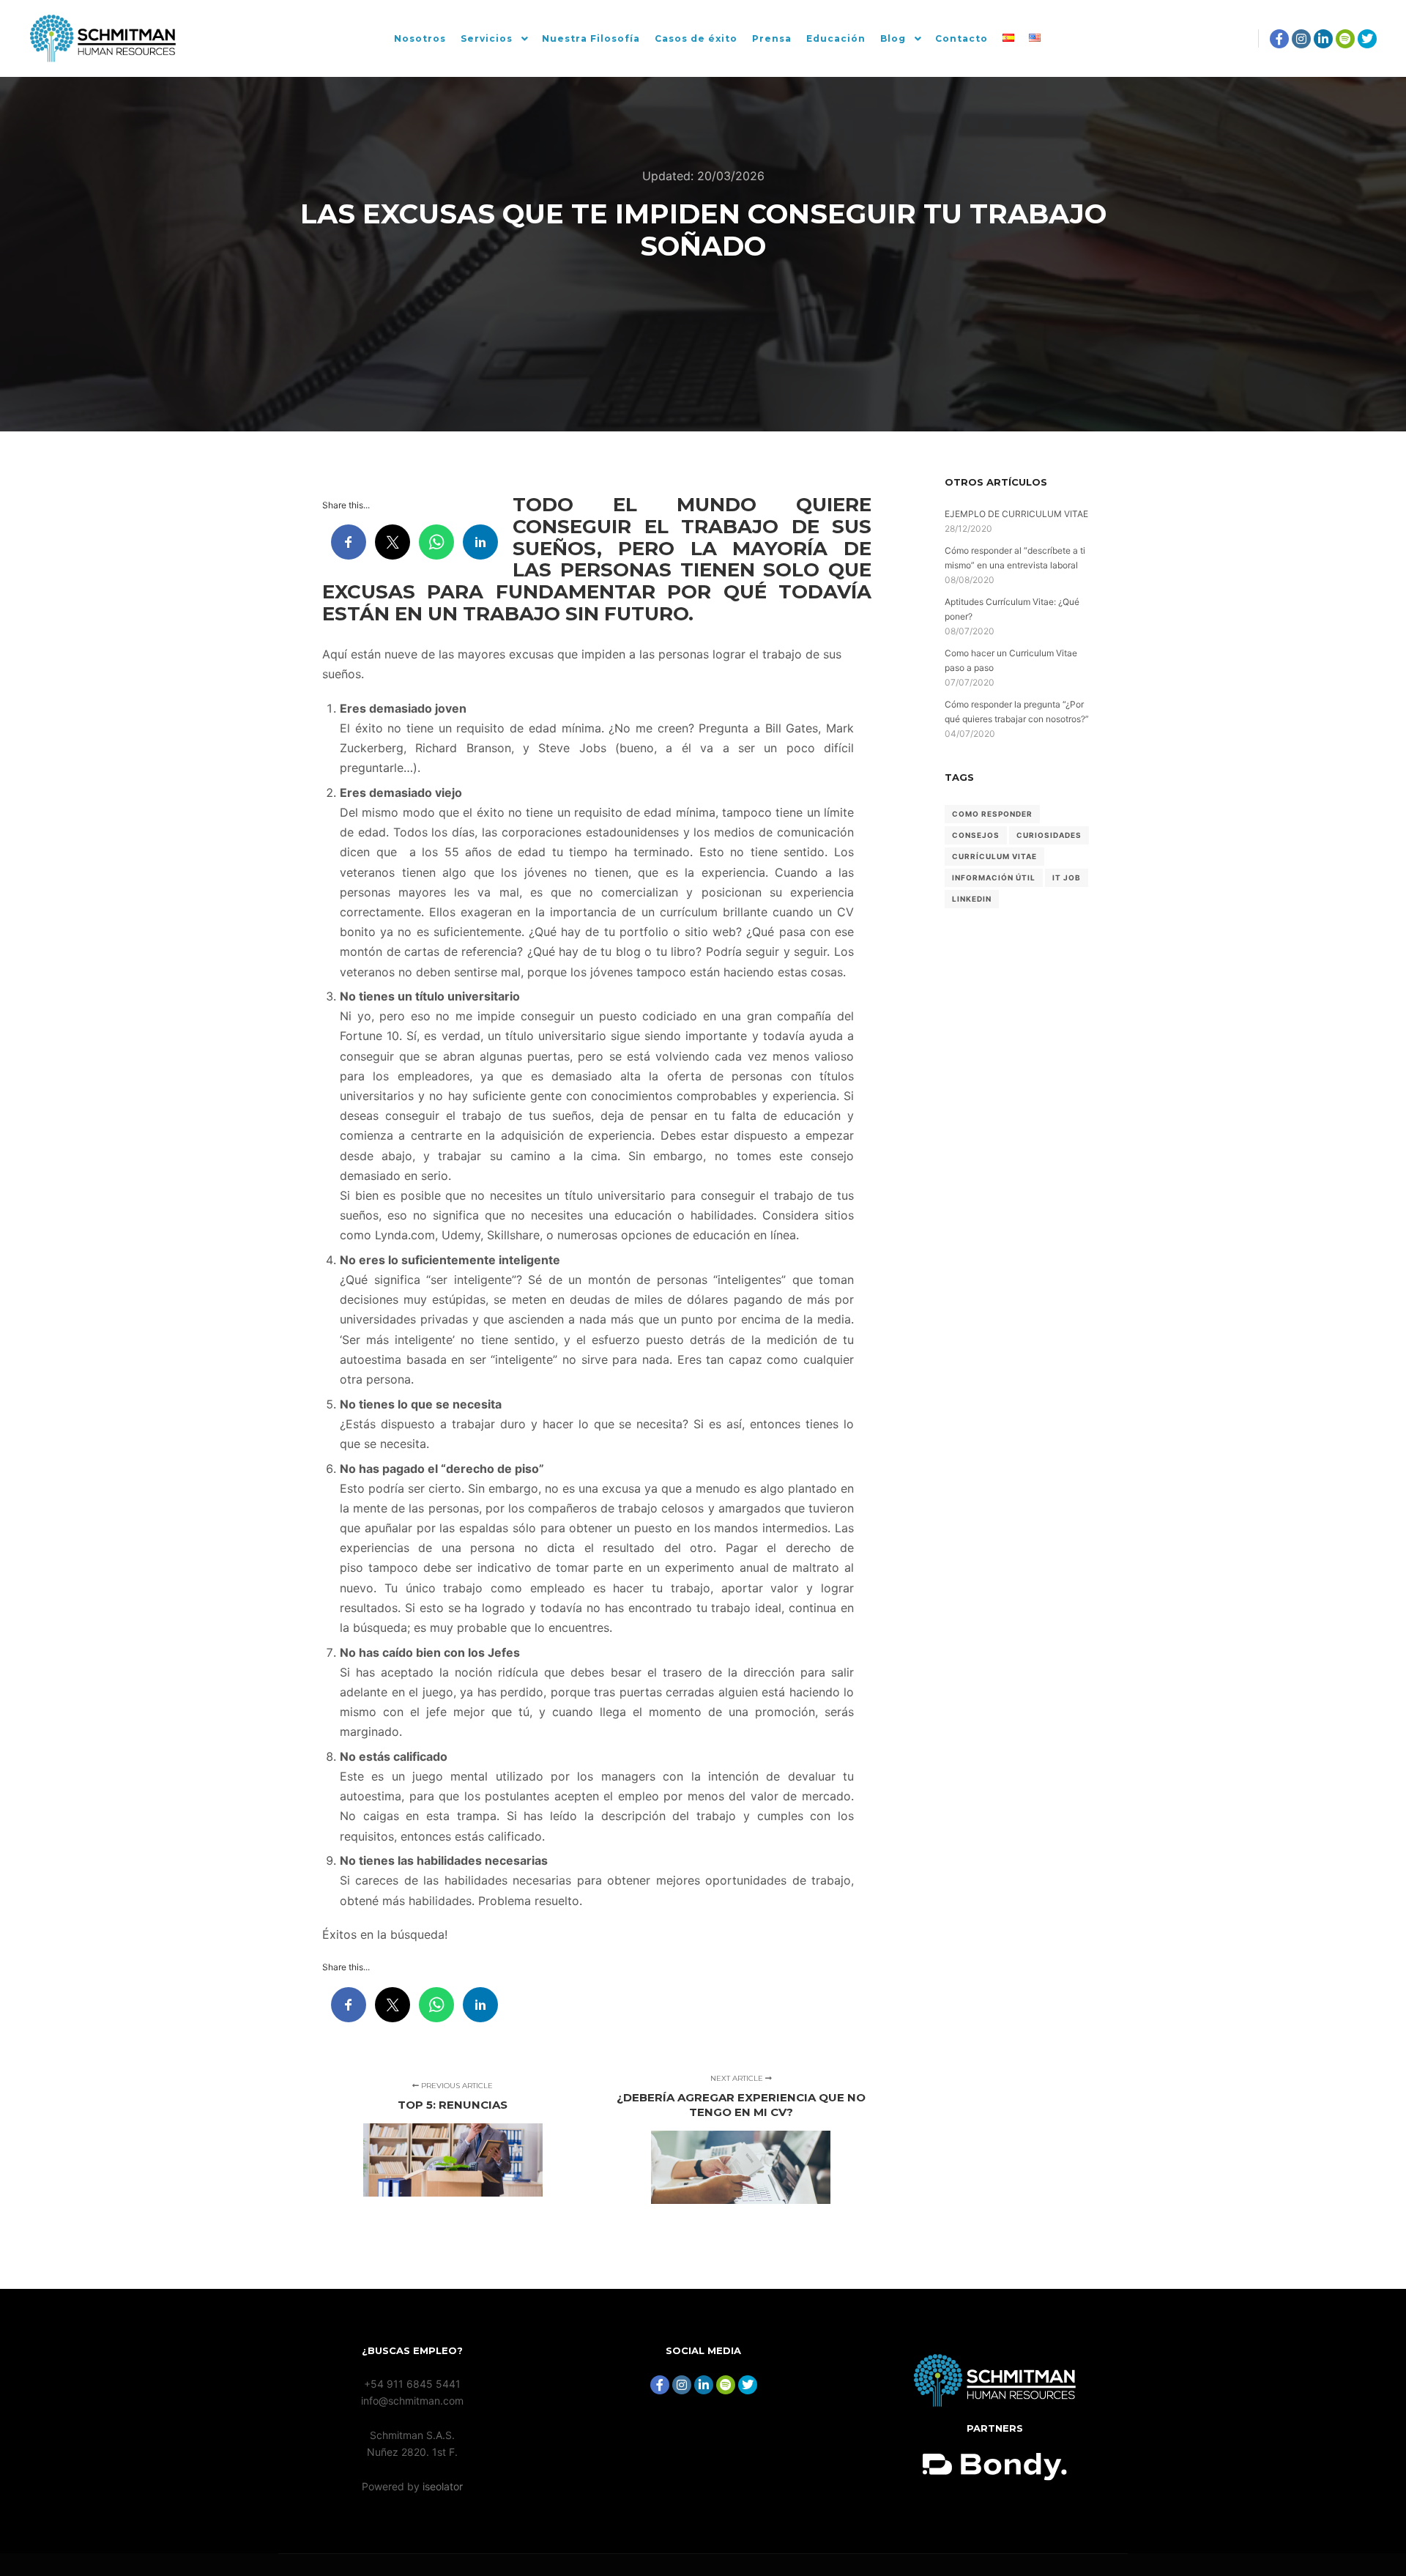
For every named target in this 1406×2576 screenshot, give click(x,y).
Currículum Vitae (994, 856)
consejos (976, 835)
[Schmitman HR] (103, 38)
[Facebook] (1279, 39)
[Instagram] (1301, 39)
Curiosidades (1049, 835)
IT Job (1067, 877)
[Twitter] (1367, 39)
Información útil (994, 877)
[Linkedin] (1323, 39)
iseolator (443, 2486)
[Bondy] (995, 2403)
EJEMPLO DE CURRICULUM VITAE (1016, 514)
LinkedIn (972, 899)
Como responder (992, 814)
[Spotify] (1345, 39)
